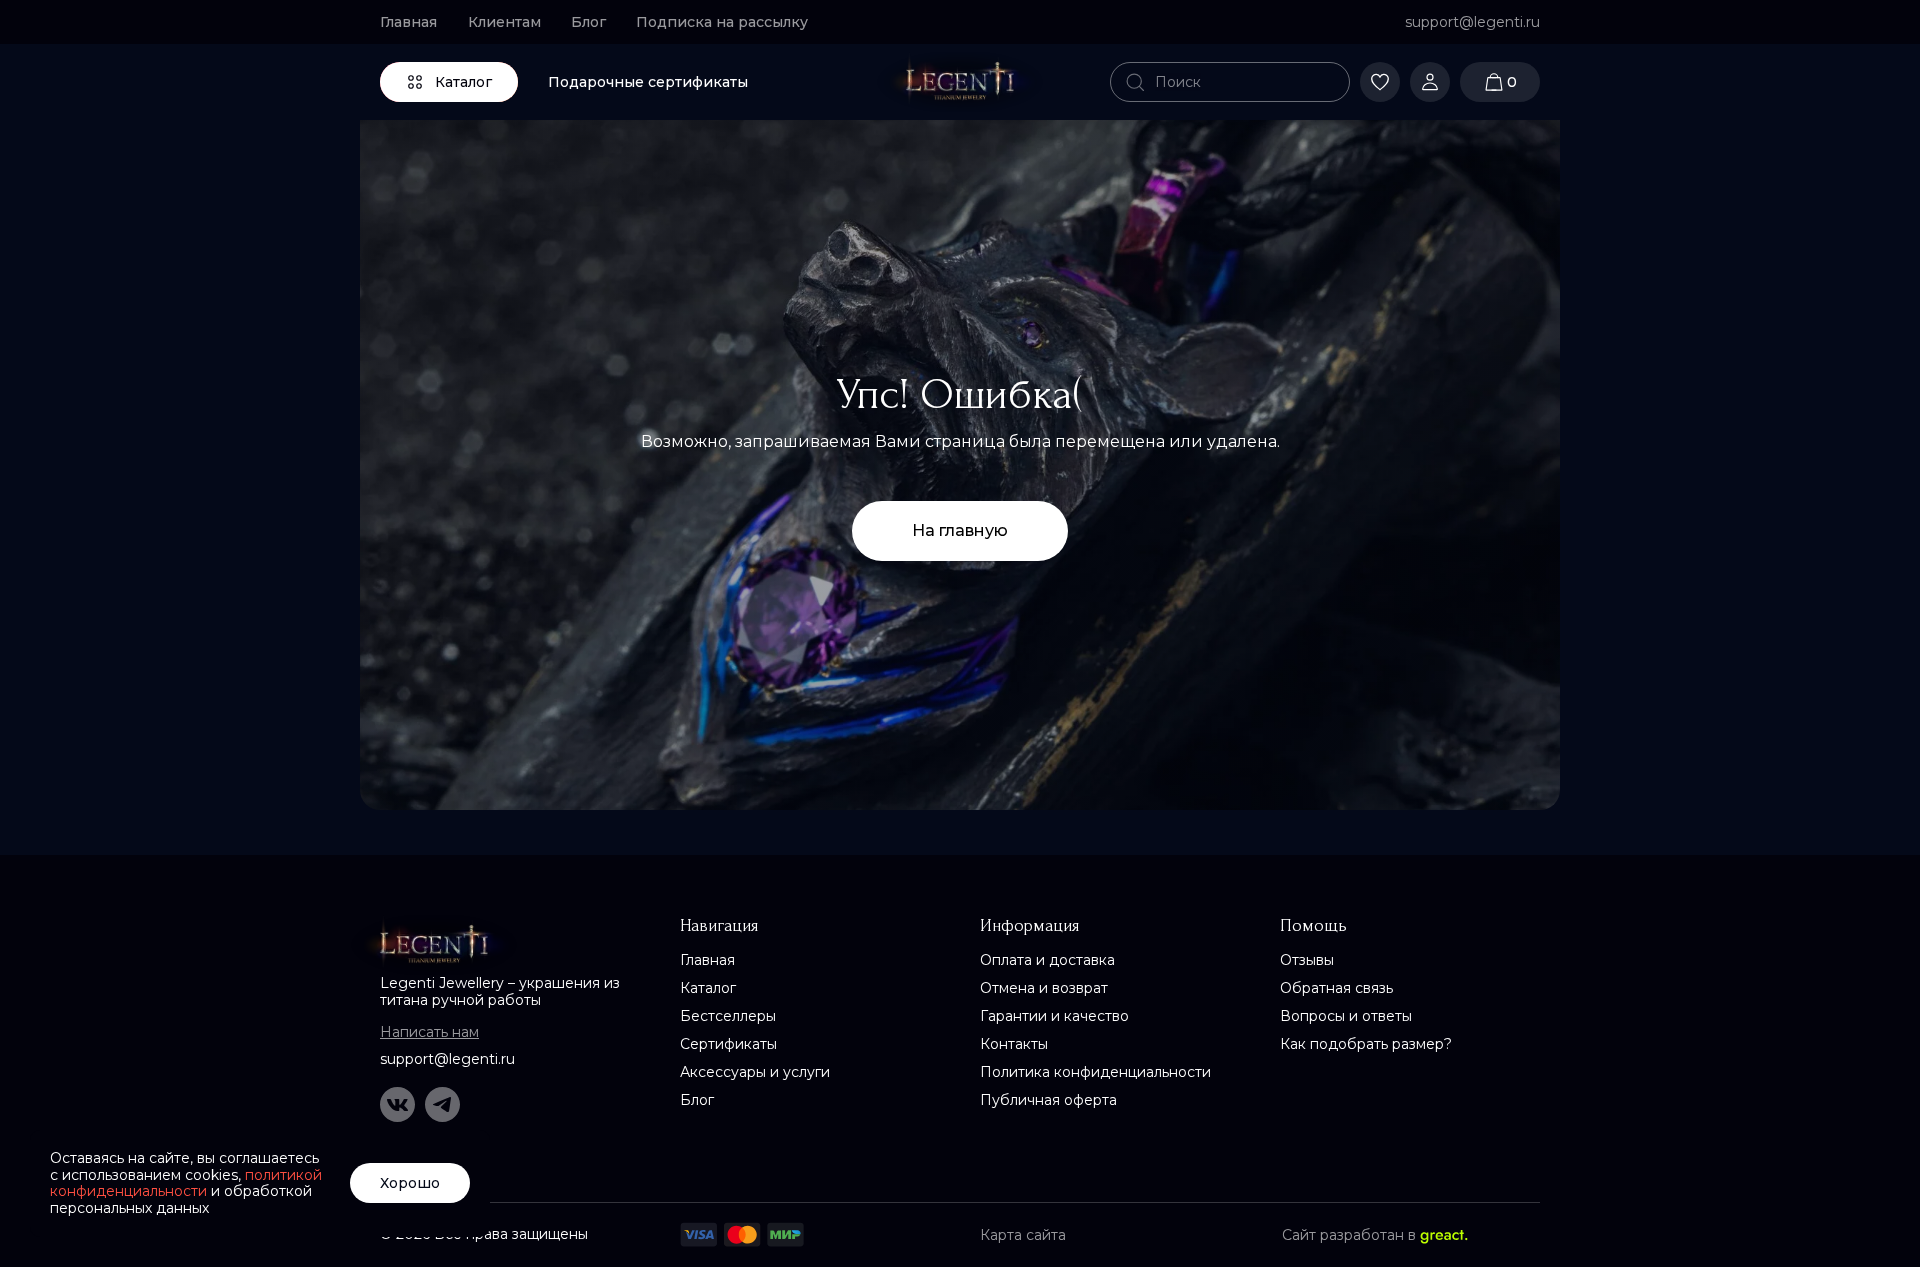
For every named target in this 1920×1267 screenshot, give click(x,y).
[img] (960, 82)
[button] (730, 22)
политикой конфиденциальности (186, 1183)
